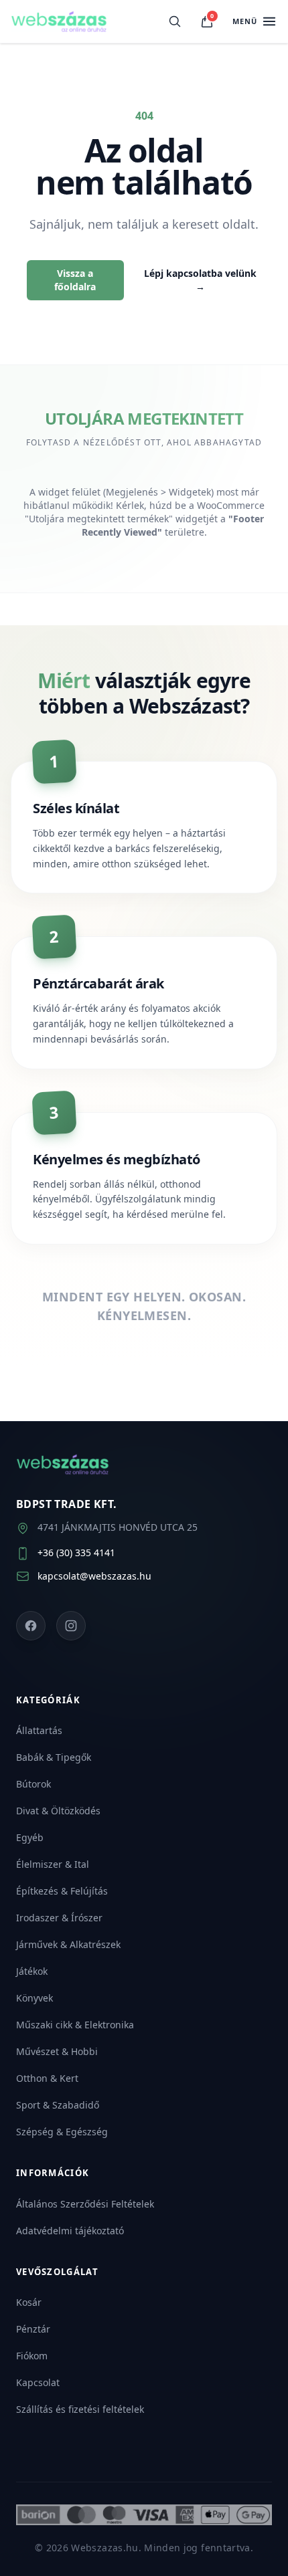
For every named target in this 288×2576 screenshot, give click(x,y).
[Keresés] (175, 21)
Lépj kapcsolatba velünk (200, 280)
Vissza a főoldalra (75, 280)
